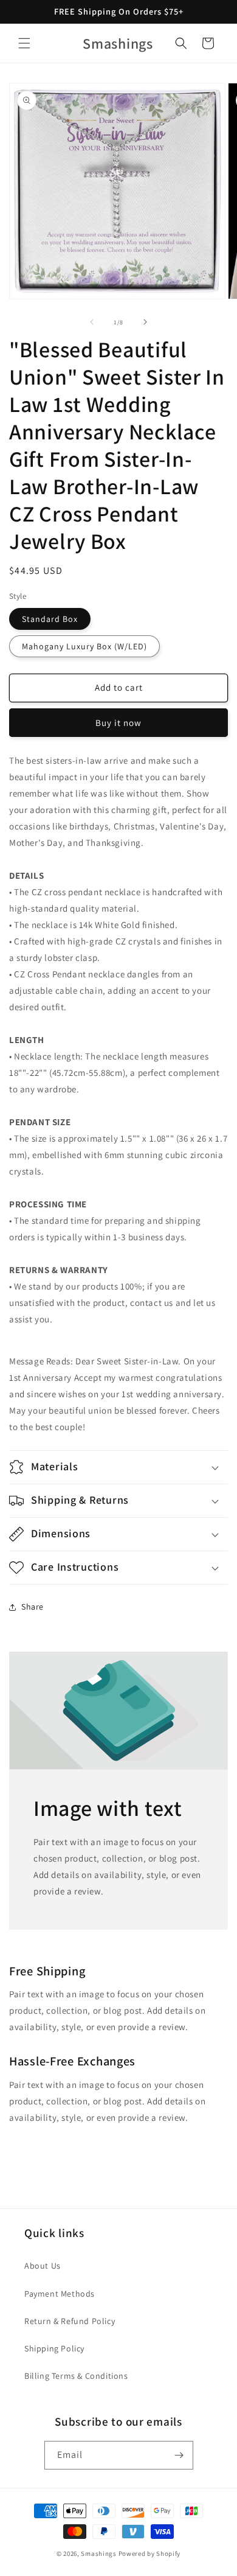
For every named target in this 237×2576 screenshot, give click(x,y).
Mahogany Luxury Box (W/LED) (84, 646)
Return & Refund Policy (70, 2321)
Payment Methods (60, 2294)
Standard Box (50, 619)
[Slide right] (145, 322)
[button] (24, 43)
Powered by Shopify (150, 2553)
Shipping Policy (54, 2348)
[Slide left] (92, 322)
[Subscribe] (179, 2455)
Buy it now (118, 723)
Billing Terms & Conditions (76, 2376)
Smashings (98, 2553)
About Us (43, 2266)
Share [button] (33, 1607)
